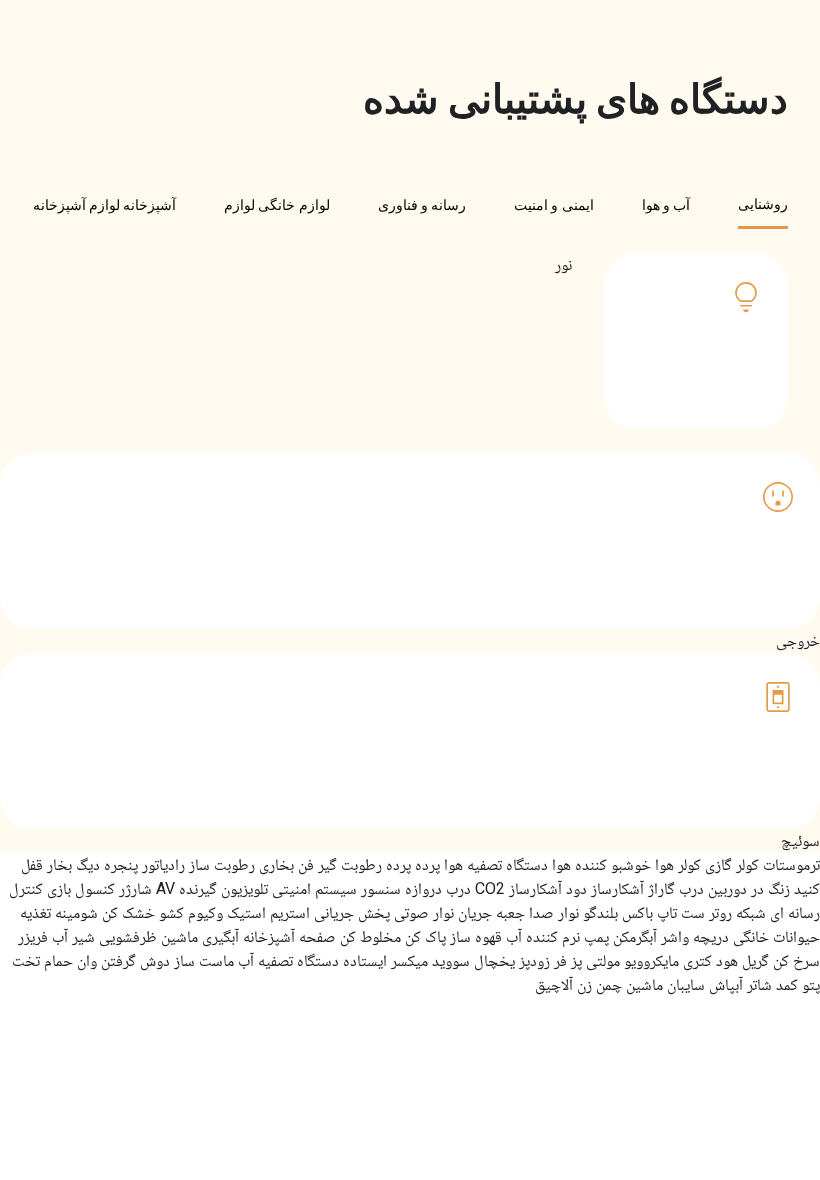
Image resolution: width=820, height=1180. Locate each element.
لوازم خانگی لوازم (277, 205)
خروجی (687, 452)
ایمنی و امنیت (554, 205)
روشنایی (763, 204)
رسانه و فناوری (422, 205)
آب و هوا (666, 205)
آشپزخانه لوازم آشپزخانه (105, 205)
